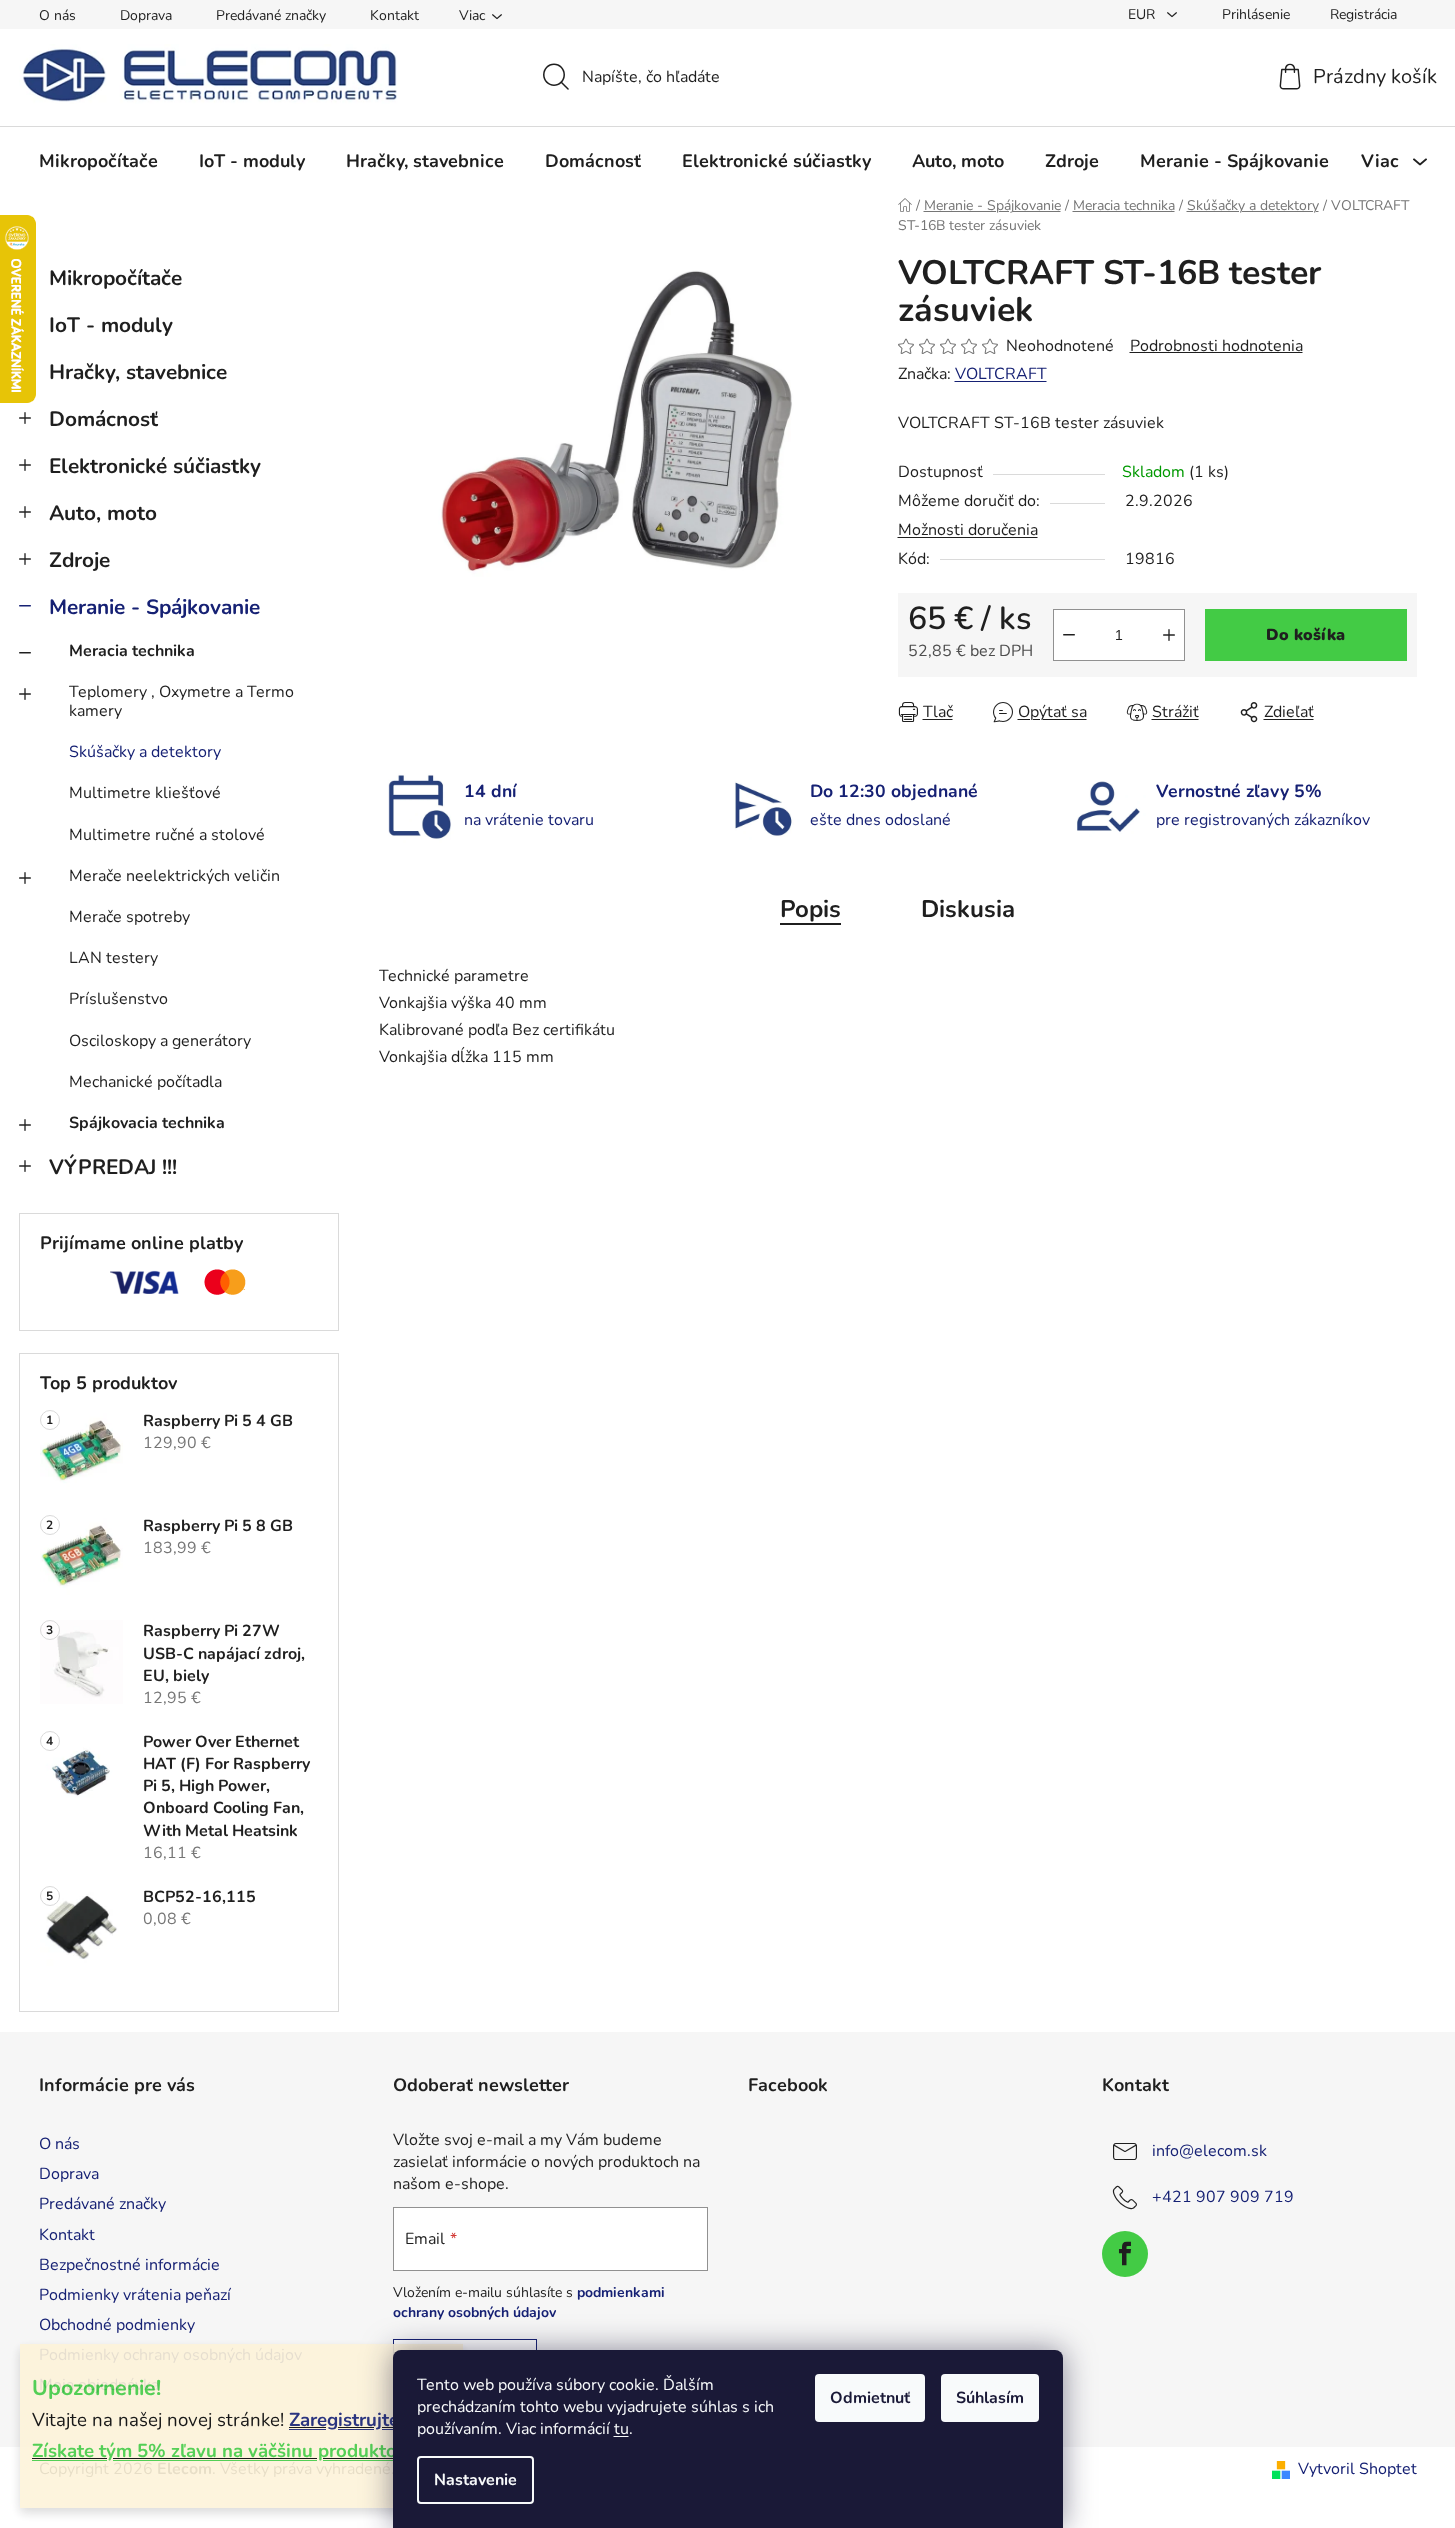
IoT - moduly (111, 325)
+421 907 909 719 (1223, 2197)
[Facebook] (1125, 2254)
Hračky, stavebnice (138, 372)
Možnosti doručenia (968, 530)
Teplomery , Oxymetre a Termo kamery (181, 701)
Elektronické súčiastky (155, 466)
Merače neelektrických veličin (174, 876)
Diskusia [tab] (968, 909)
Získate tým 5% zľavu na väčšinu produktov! (222, 2451)
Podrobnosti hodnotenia (1216, 346)
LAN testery (113, 958)
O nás (57, 15)
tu (621, 2429)
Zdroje (79, 560)
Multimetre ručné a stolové (167, 835)
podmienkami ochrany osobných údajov (529, 2302)
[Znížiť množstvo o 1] (1069, 635)
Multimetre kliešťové (145, 793)
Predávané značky (271, 15)
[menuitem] (98, 161)
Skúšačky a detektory (145, 752)
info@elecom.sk (1209, 2151)
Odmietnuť (870, 2398)
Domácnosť (103, 419)
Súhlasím (990, 2398)
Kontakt (394, 15)
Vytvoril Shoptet (1357, 2469)
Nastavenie (475, 2480)
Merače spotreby (129, 917)
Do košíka (1305, 635)
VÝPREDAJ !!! (113, 1167)
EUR (1143, 14)
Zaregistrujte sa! (358, 2420)
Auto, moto (103, 513)
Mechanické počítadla (145, 1082)
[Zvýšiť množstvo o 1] (1169, 635)
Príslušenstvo (118, 999)
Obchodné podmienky (117, 2325)
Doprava (146, 15)
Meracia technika (132, 651)
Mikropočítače (115, 278)
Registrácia (1363, 14)
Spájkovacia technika (147, 1123)
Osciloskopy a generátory (160, 1041)
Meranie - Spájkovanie (154, 607)
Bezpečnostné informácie (129, 2265)
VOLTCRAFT (1001, 374)
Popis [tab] (810, 909)
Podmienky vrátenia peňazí (135, 2295)
